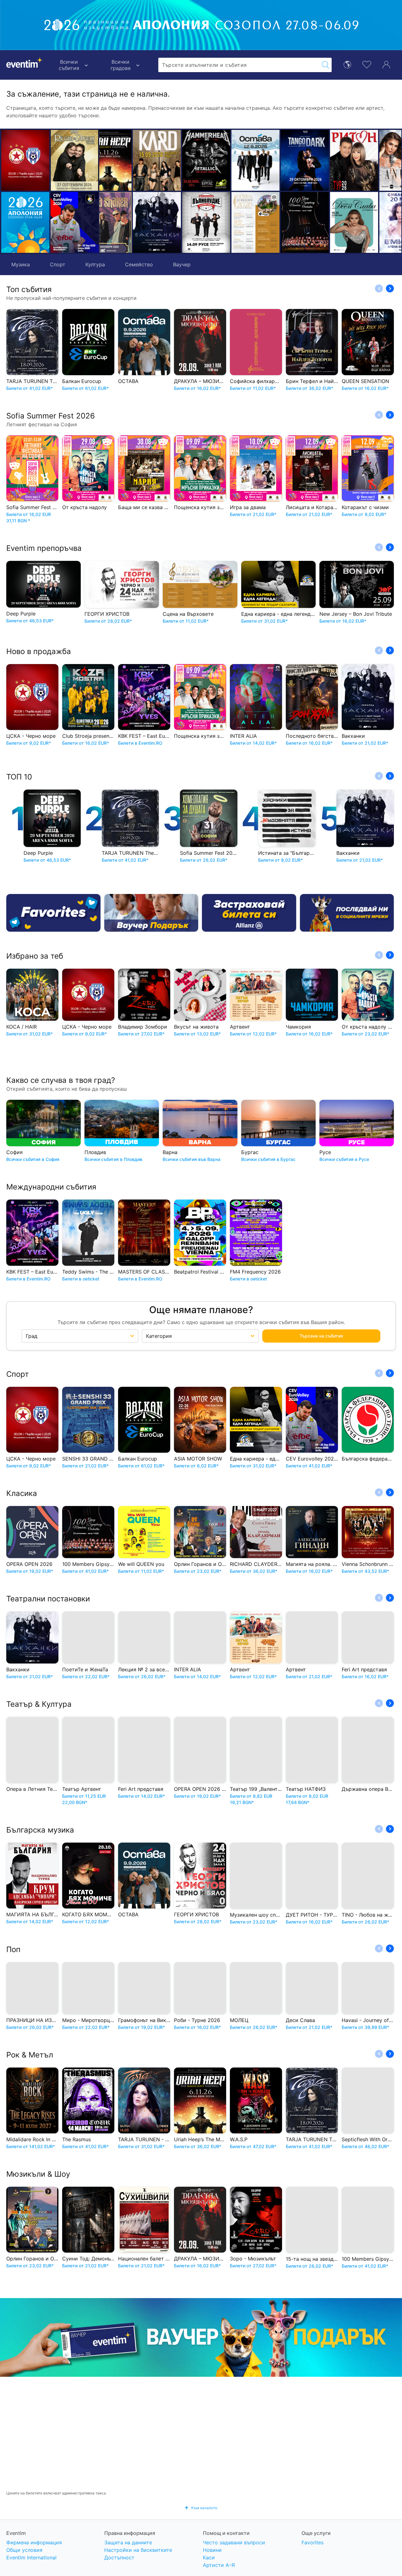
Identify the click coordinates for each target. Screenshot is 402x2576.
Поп (13, 1949)
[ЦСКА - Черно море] (25, 160)
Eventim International (31, 2557)
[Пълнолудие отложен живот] (124, 222)
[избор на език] (347, 64)
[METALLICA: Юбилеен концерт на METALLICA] (124, 160)
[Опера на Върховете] (173, 222)
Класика (22, 1493)
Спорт (58, 264)
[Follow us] (347, 913)
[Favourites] (53, 913)
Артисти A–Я (219, 2565)
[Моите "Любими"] (367, 64)
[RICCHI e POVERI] (75, 160)
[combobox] (239, 65)
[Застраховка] (249, 913)
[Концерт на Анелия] (321, 160)
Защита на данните (128, 2542)
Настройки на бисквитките (138, 2550)
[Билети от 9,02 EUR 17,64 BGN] (25, 222)
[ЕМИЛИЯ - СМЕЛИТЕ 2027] (321, 222)
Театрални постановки (48, 1599)
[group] (201, 2337)
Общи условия (24, 2550)
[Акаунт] (386, 64)
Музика (21, 264)
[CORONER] (370, 222)
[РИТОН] (272, 160)
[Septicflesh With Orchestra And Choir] (370, 160)
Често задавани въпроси (234, 2542)
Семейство (139, 264)
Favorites (312, 2542)
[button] (107, 191)
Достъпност (119, 2557)
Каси (209, 2557)
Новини (212, 2550)
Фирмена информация (34, 2542)
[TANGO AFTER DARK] (223, 160)
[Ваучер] (151, 913)
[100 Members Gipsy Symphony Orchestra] (223, 222)
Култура (95, 264)
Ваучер (182, 264)
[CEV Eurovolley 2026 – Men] (75, 222)
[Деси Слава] (272, 222)
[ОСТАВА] (173, 160)
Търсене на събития (321, 1336)
